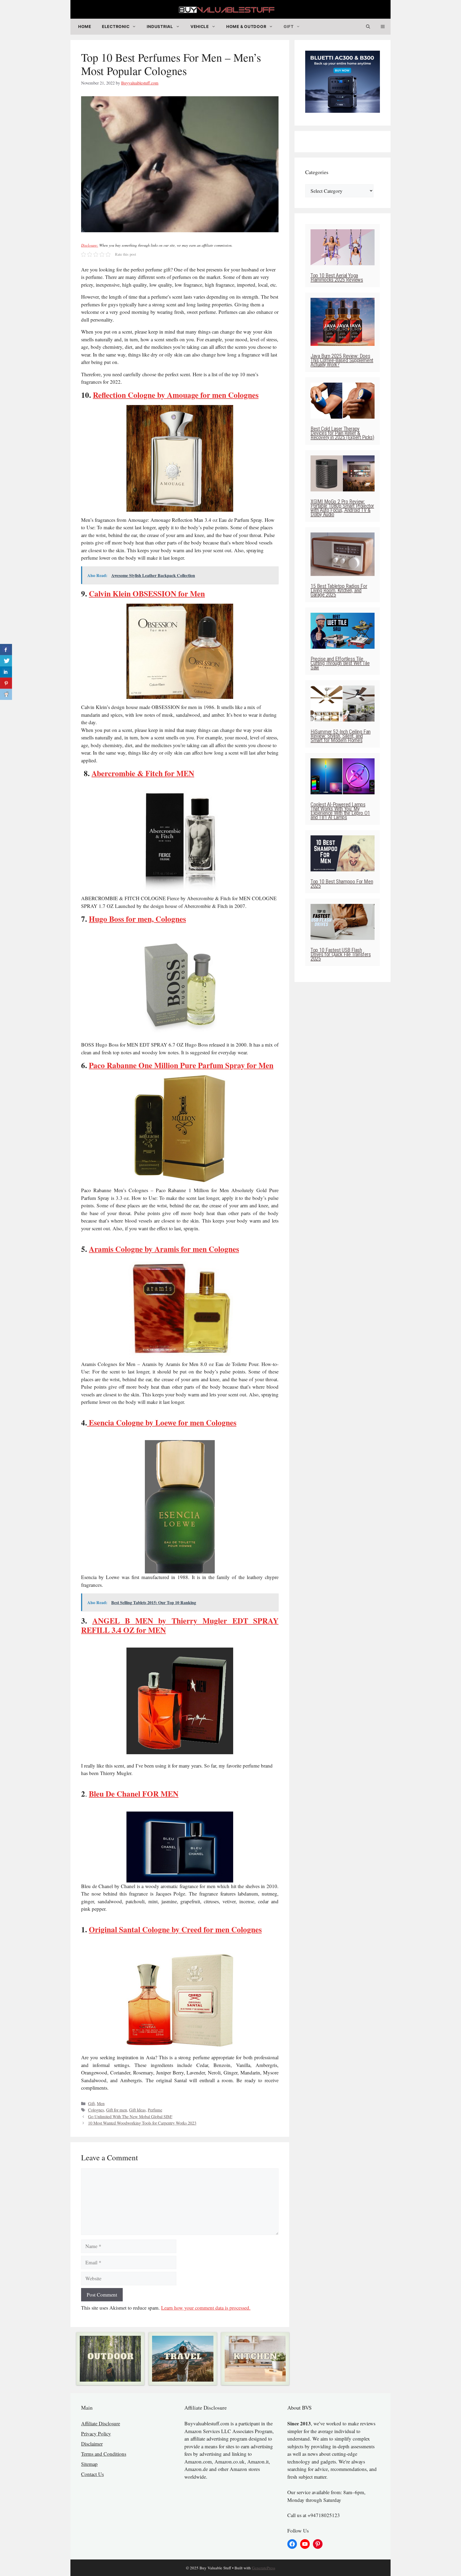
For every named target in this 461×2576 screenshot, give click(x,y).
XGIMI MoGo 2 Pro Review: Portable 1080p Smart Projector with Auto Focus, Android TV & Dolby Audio (342, 508)
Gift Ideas (137, 2110)
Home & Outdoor (246, 27)
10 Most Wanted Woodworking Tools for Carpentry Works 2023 (142, 2123)
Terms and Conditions (104, 2454)
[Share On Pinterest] (6, 683)
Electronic (116, 27)
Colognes (96, 2110)
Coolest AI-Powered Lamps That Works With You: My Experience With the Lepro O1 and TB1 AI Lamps (340, 811)
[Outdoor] (110, 2359)
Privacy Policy (96, 2433)
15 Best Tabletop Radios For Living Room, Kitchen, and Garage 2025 (339, 590)
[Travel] (183, 2359)
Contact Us (92, 2474)
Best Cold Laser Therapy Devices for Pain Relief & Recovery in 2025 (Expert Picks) (342, 433)
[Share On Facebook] (6, 650)
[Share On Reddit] (6, 694)
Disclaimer (92, 2444)
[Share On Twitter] (6, 661)
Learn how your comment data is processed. (206, 2308)
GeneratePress (264, 2568)
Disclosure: (90, 245)
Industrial (160, 27)
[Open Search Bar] (368, 27)
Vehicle (200, 27)
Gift (289, 27)
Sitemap (89, 2464)
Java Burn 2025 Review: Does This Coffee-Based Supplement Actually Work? (342, 360)
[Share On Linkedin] (6, 672)
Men (101, 2104)
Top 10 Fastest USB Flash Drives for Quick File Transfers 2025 (341, 954)
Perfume (155, 2110)
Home (85, 27)
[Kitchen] (255, 2359)
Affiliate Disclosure (101, 2423)
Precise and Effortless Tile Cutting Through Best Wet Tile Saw (340, 663)
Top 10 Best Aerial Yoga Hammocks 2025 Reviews (337, 278)
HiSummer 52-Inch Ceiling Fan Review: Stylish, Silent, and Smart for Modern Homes (341, 736)
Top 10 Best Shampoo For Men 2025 (342, 884)
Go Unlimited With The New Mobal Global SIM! (130, 2117)
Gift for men (117, 2110)
